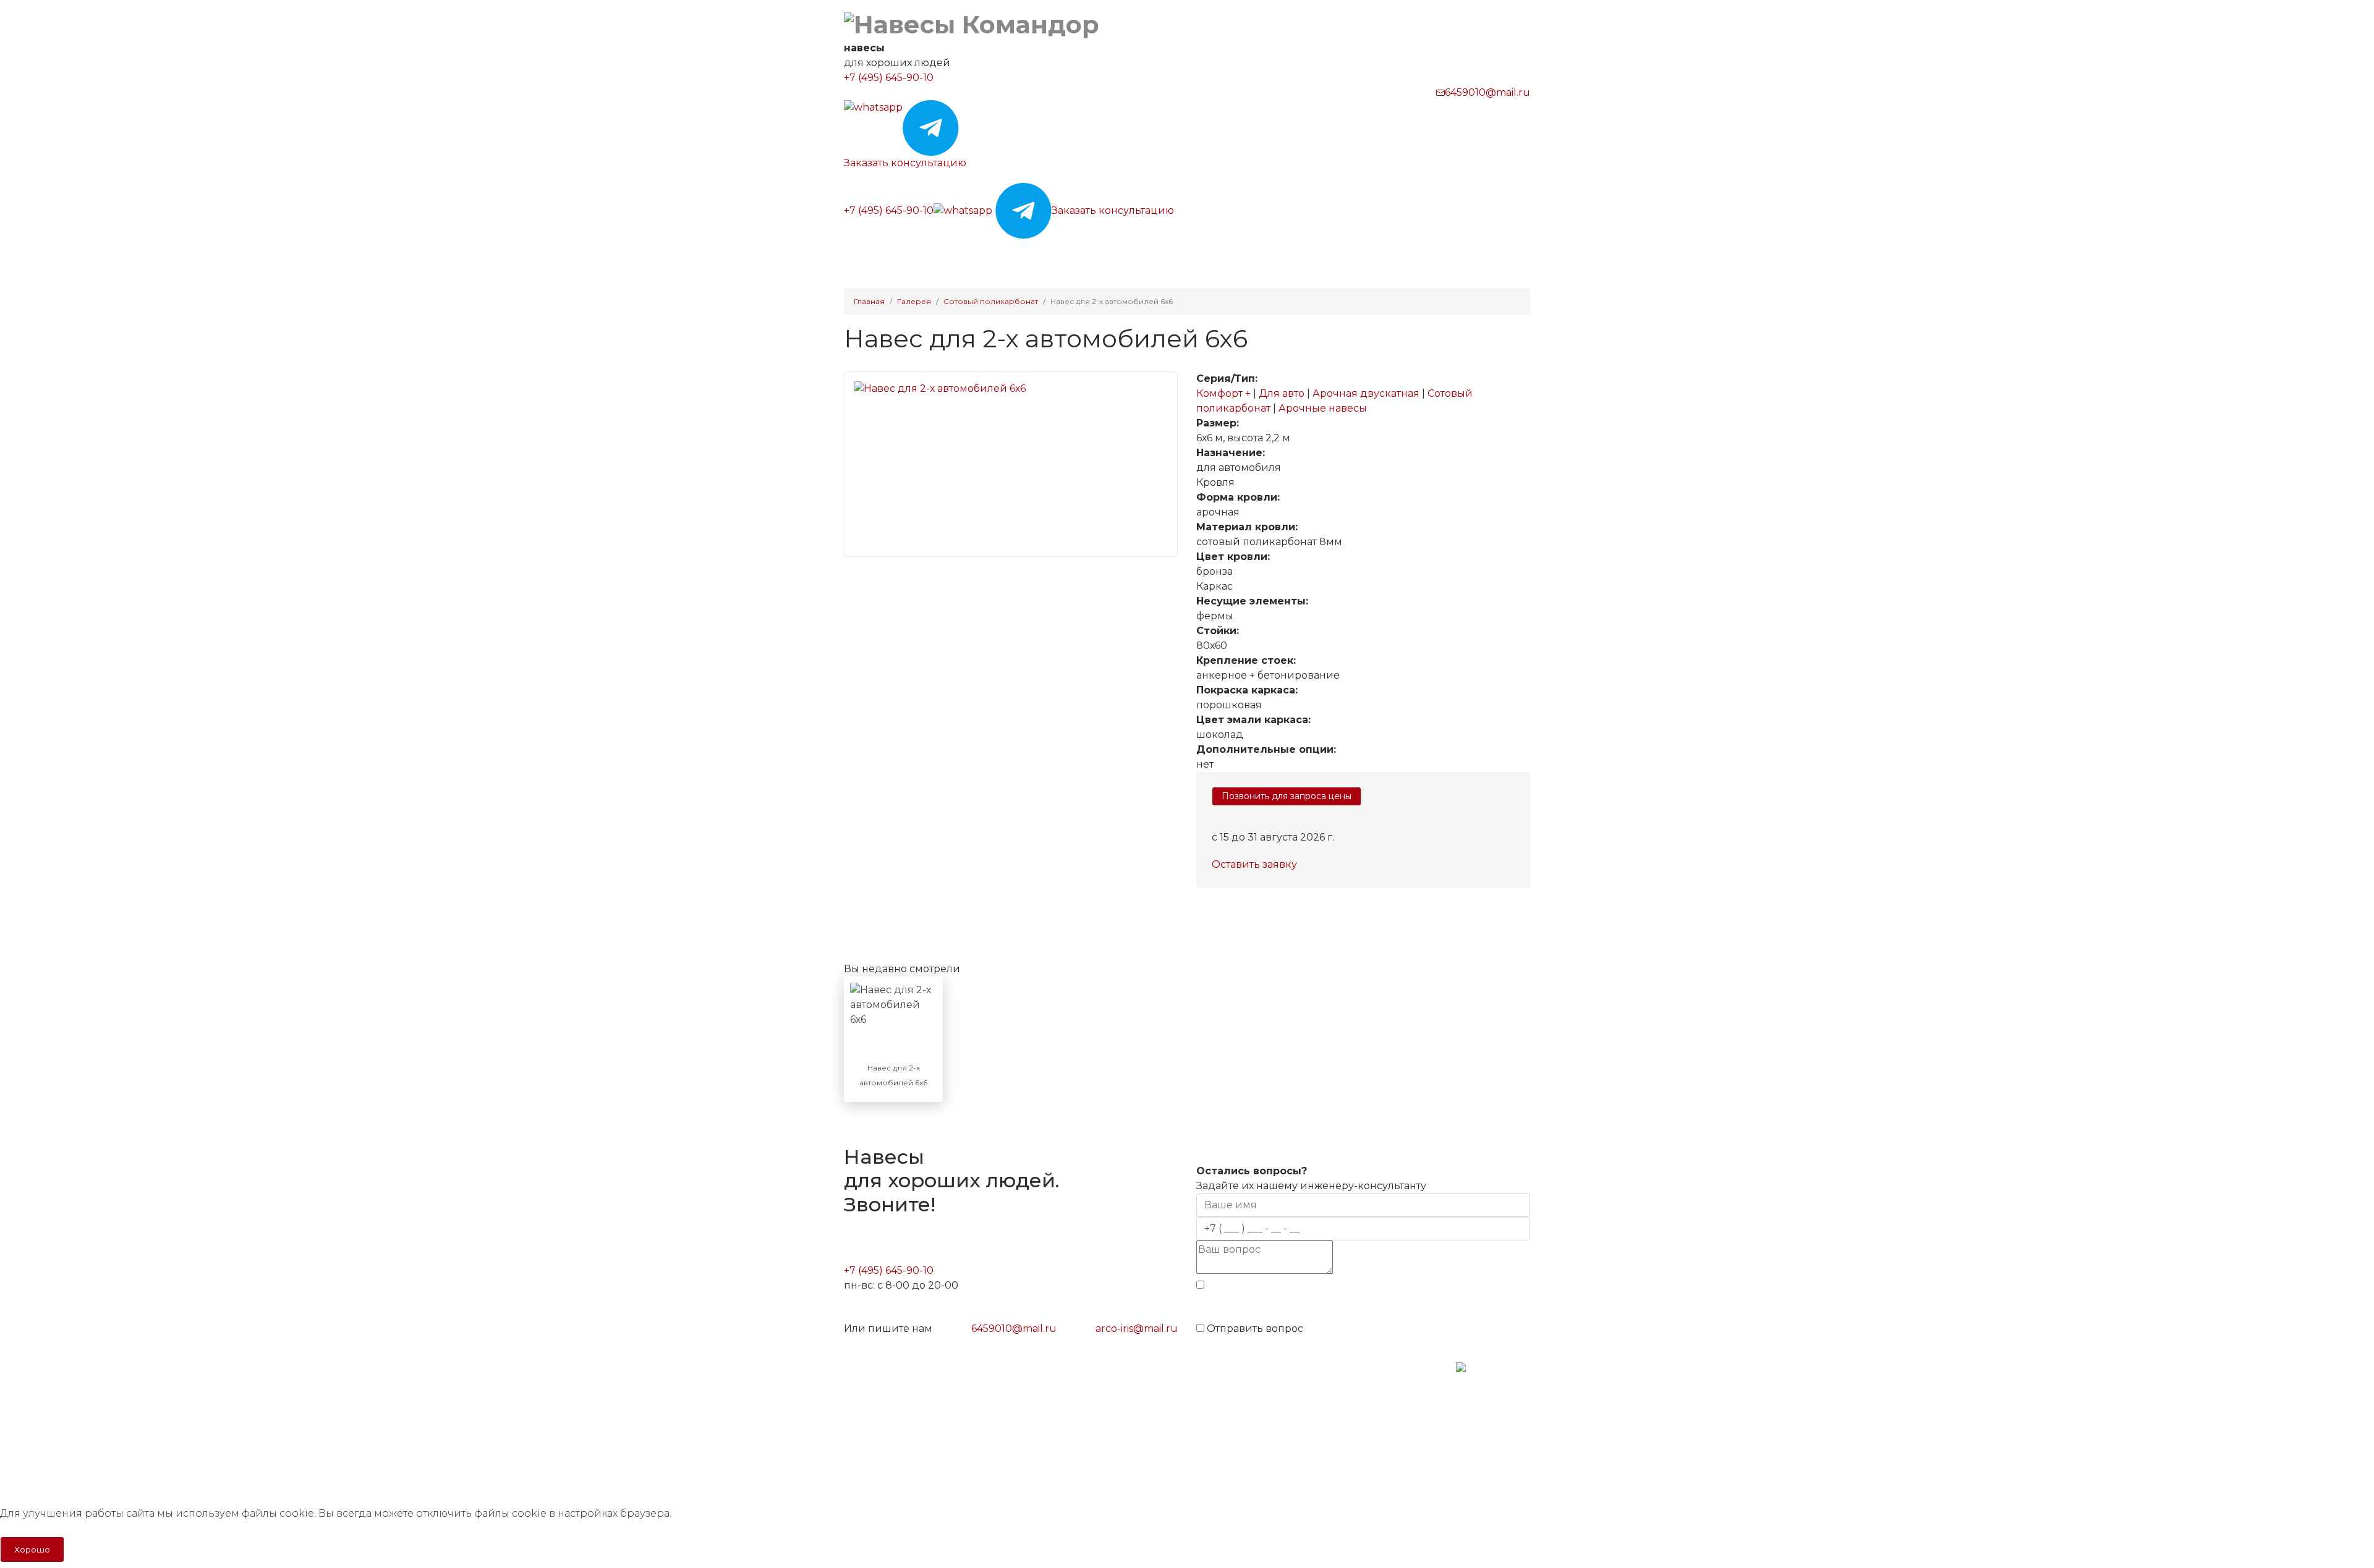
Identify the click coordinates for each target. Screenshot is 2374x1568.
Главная (861, 254)
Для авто (1283, 393)
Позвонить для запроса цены (1287, 796)
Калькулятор (1027, 254)
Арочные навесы (1323, 408)
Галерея (1094, 254)
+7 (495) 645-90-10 (889, 78)
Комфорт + (1225, 393)
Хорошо (32, 1549)
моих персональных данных (1419, 1304)
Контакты (1362, 254)
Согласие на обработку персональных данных (948, 1460)
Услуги (1148, 254)
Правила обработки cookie (906, 1438)
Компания (1289, 254)
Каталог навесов (933, 254)
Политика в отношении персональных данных (948, 1416)
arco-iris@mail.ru (1137, 1329)
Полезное (1215, 254)
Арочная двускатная (1367, 393)
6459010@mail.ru (1487, 92)
